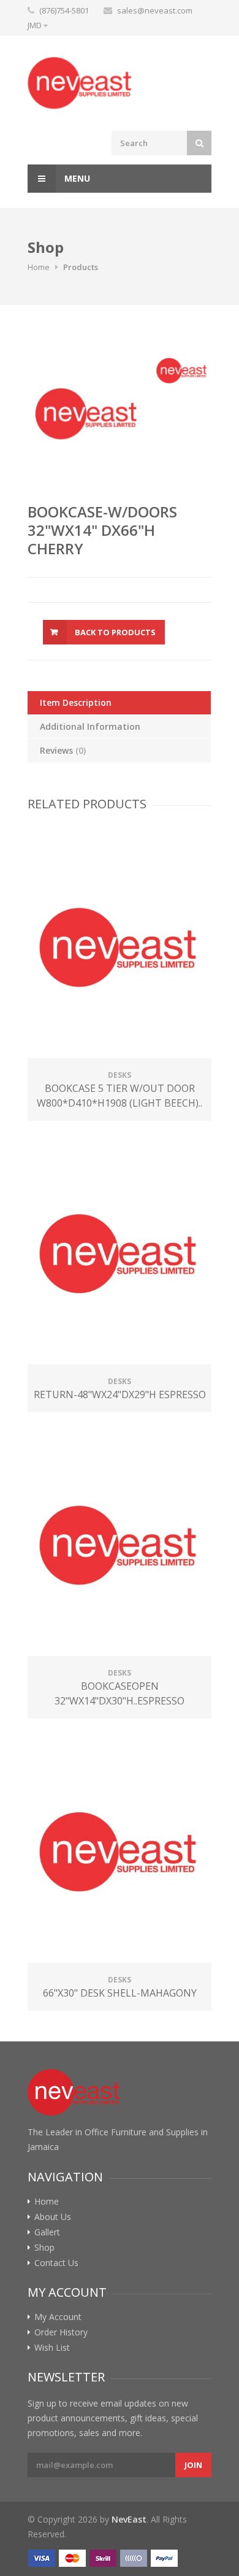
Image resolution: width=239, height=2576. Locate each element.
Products (81, 267)
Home (39, 267)
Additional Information (90, 726)
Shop (44, 2248)
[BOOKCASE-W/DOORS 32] (87, 412)
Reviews (63, 750)
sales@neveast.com (155, 10)
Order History (61, 2332)
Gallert (47, 2232)
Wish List (52, 2348)
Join (193, 2465)
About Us (53, 2217)
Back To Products (115, 632)
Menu (76, 178)
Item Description (76, 702)
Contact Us (56, 2263)
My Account (58, 2317)
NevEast (129, 2519)
